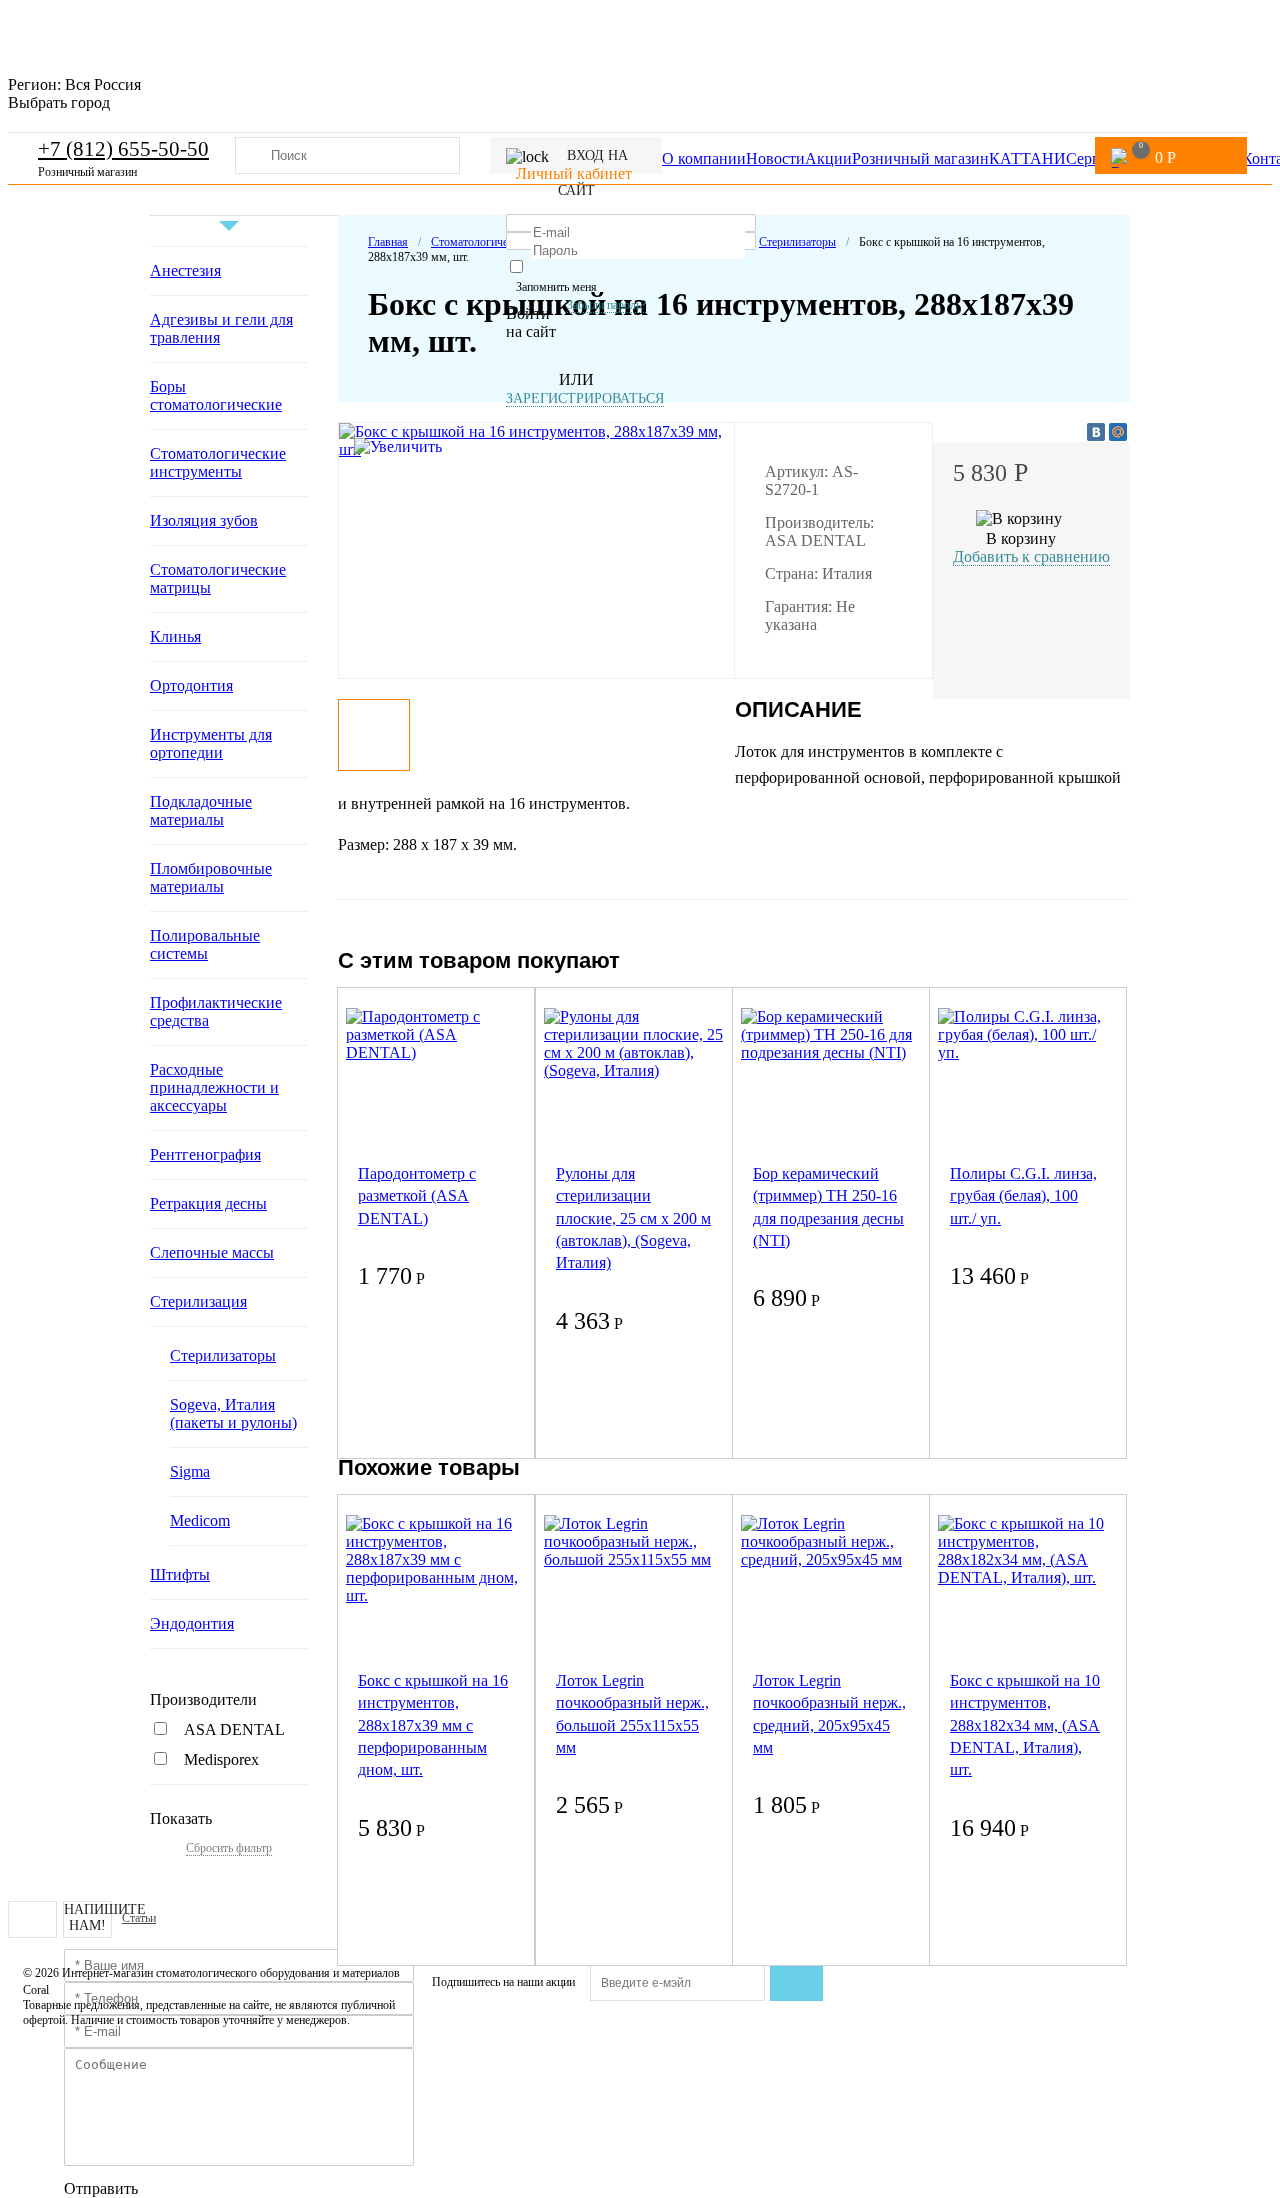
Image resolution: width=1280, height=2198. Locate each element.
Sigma (190, 1471)
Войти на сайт (531, 322)
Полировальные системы (205, 944)
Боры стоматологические (216, 395)
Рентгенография (205, 1154)
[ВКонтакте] (1096, 432)
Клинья (175, 636)
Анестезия (185, 270)
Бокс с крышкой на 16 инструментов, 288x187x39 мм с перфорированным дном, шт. (433, 1725)
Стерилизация (198, 1301)
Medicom (200, 1520)
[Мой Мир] (1118, 432)
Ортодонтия (191, 685)
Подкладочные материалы (201, 810)
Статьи (139, 1918)
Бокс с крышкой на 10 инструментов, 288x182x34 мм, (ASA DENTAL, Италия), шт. (1025, 1725)
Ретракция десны (208, 1203)
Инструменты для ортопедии (211, 743)
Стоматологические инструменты (218, 462)
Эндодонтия (192, 1623)
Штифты (180, 1574)
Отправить (101, 2188)
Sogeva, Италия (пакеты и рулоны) (233, 1413)
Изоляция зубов (204, 520)
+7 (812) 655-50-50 (123, 149)
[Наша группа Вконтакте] (32, 1919)
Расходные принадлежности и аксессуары (214, 1087)
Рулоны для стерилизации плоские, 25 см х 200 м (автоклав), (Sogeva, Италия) (633, 1218)
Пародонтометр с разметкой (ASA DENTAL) (417, 1196)
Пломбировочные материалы (211, 877)
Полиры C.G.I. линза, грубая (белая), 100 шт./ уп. (1023, 1196)
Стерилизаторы (223, 1355)
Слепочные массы (212, 1252)
